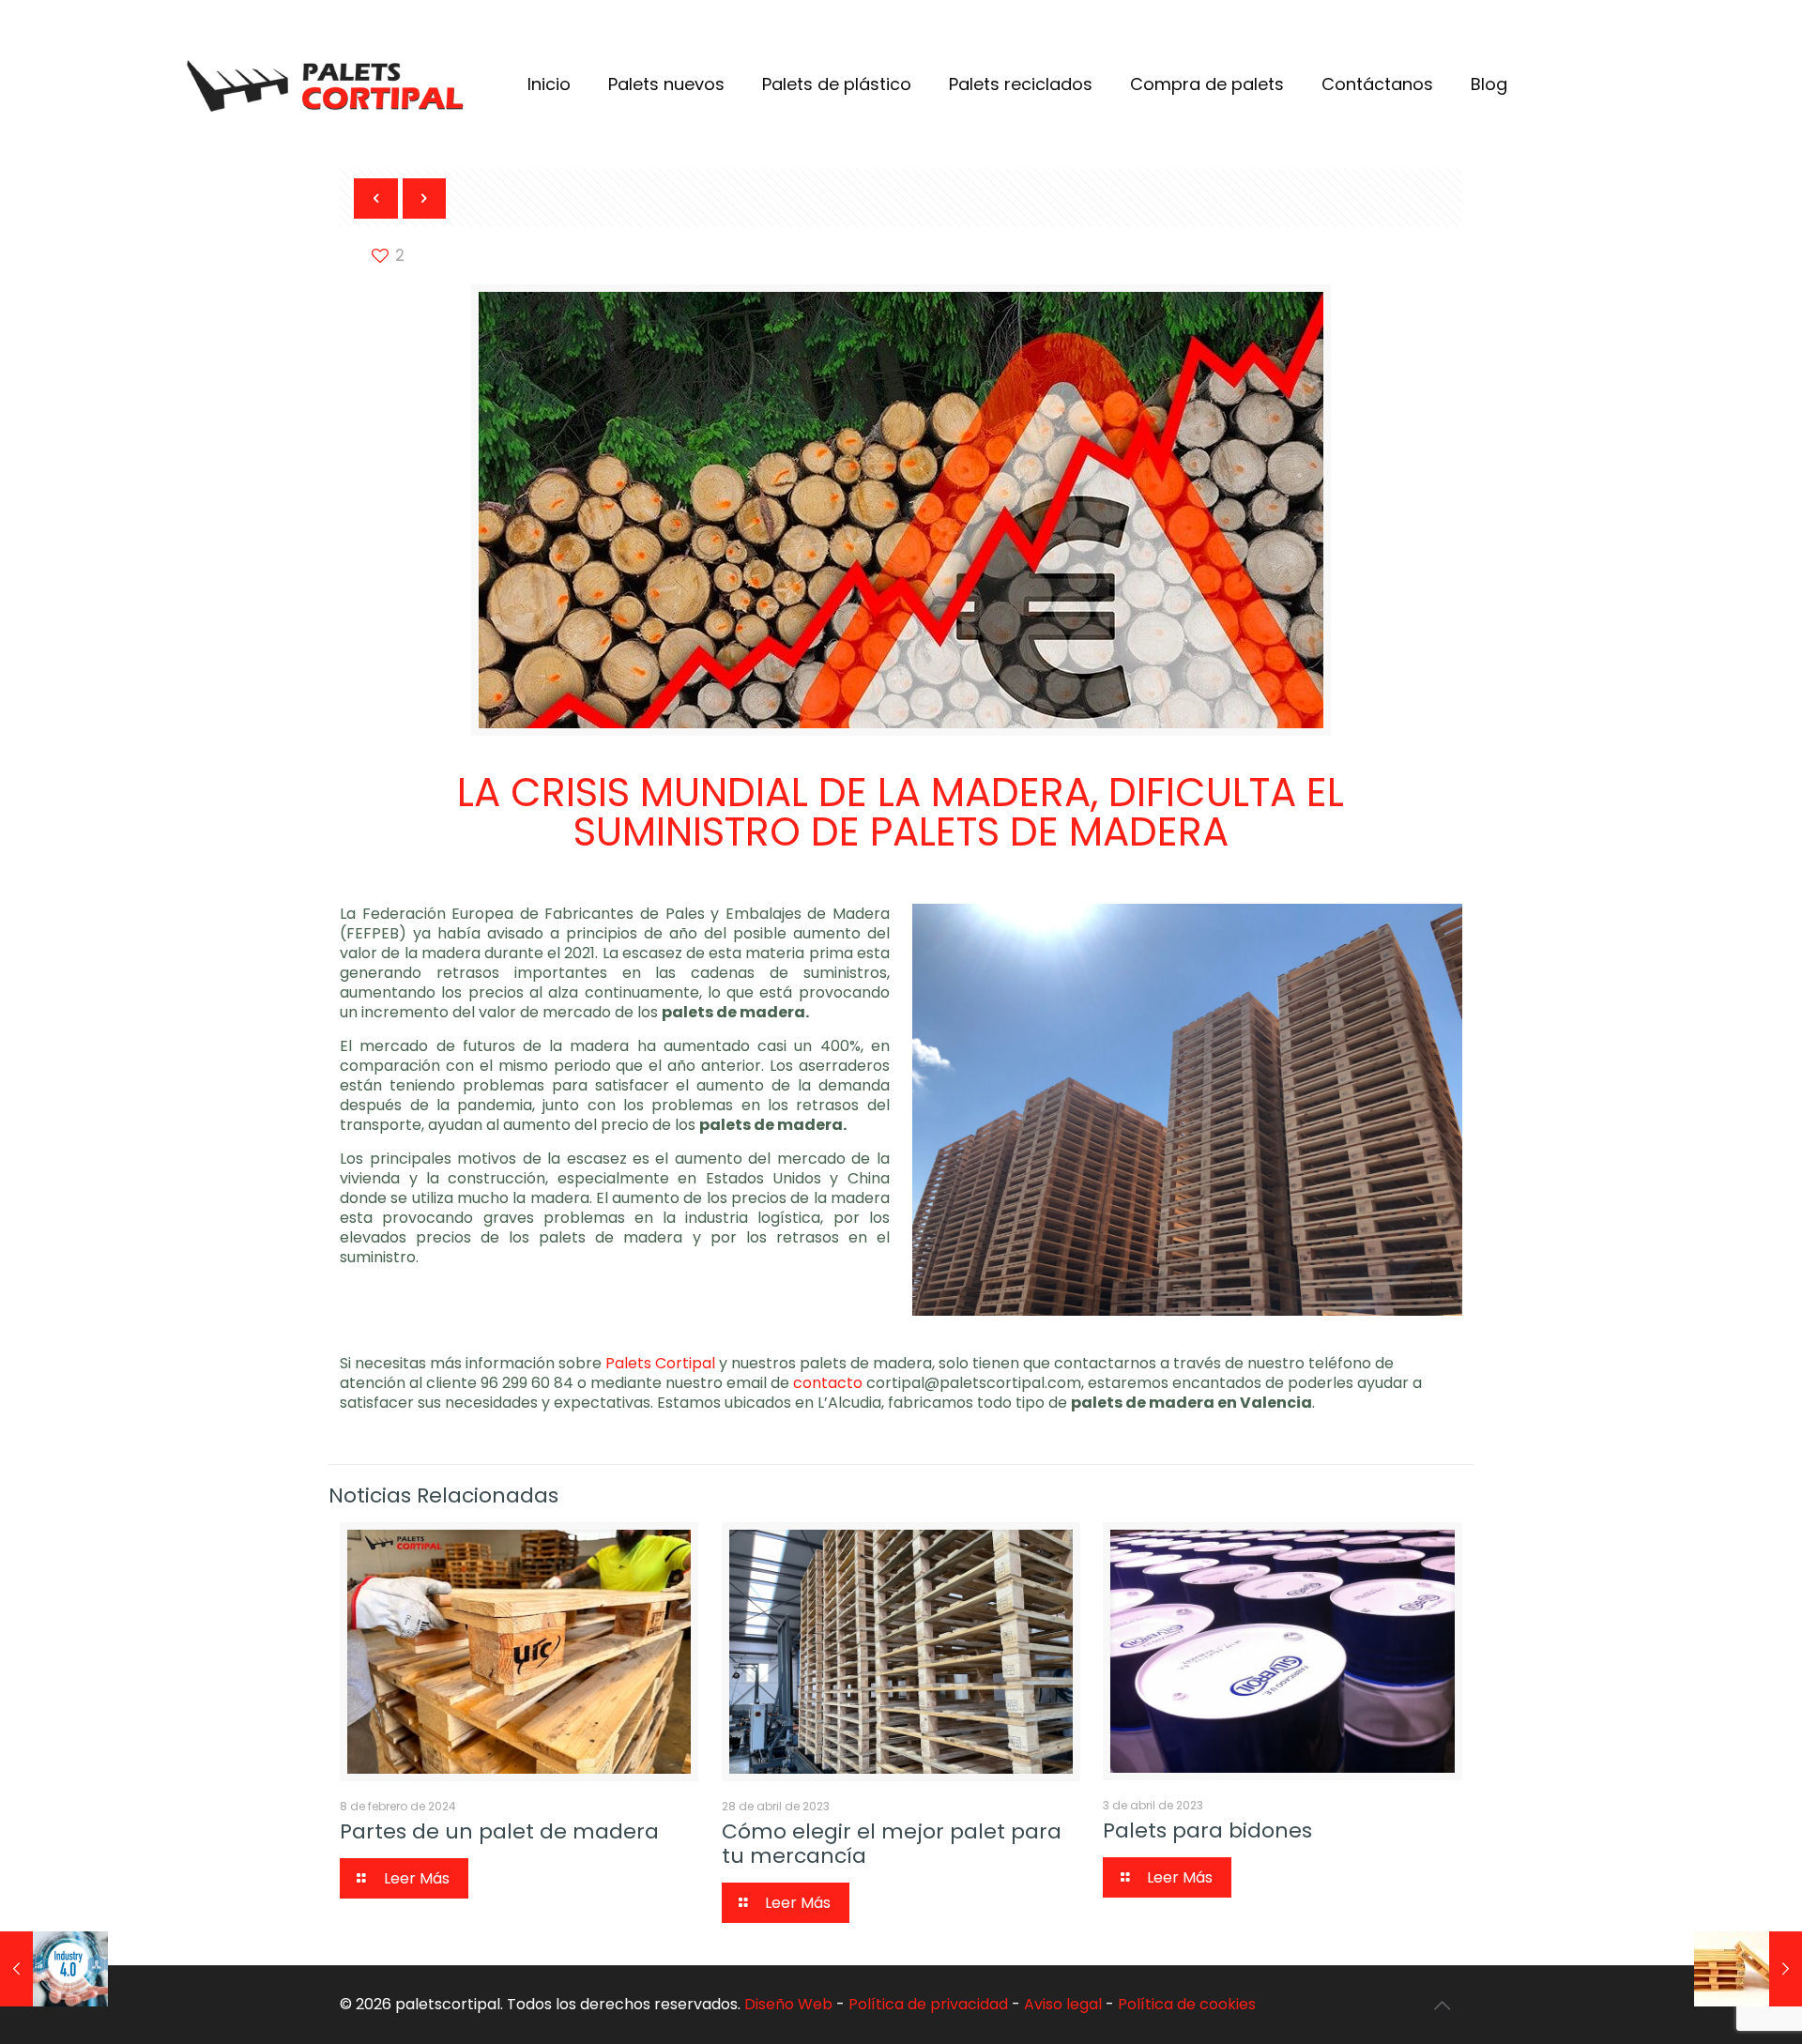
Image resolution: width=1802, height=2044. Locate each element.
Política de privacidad (928, 2004)
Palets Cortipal (660, 1363)
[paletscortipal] (325, 84)
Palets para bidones (1207, 1830)
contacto (830, 1383)
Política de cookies (1187, 2004)
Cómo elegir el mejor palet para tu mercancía (892, 1844)
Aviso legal (1063, 2004)
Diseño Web (788, 2004)
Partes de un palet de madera (499, 1831)
